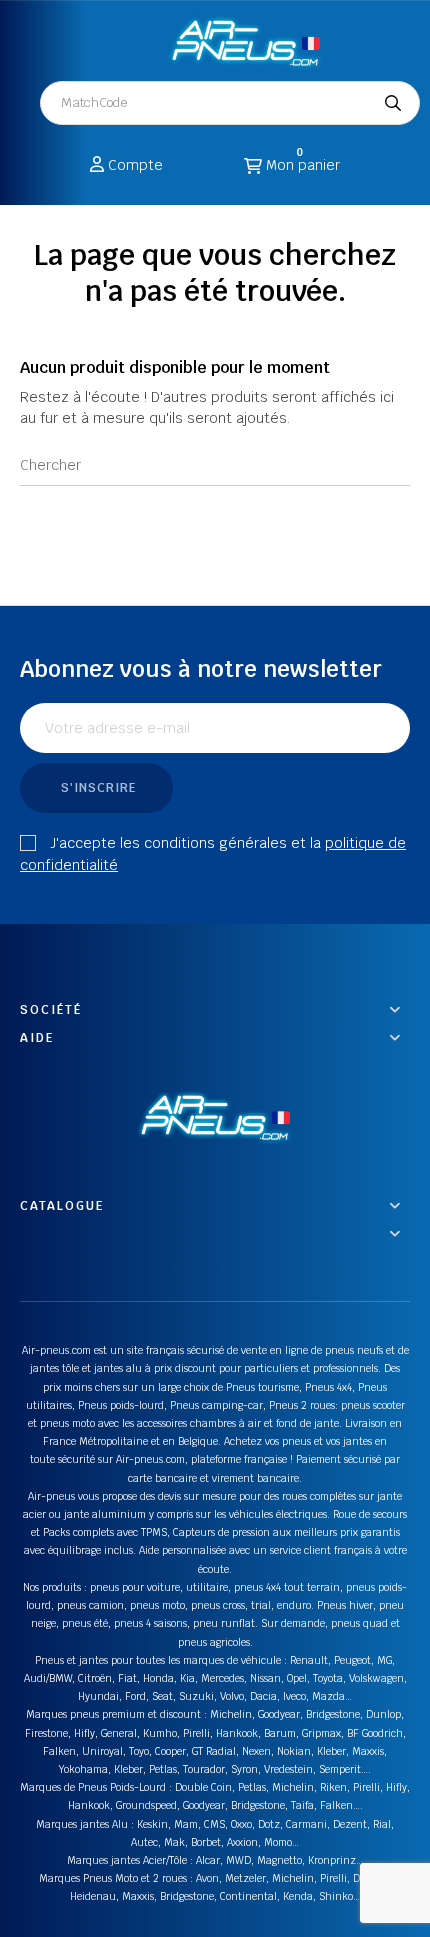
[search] (393, 103)
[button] (135, 41)
